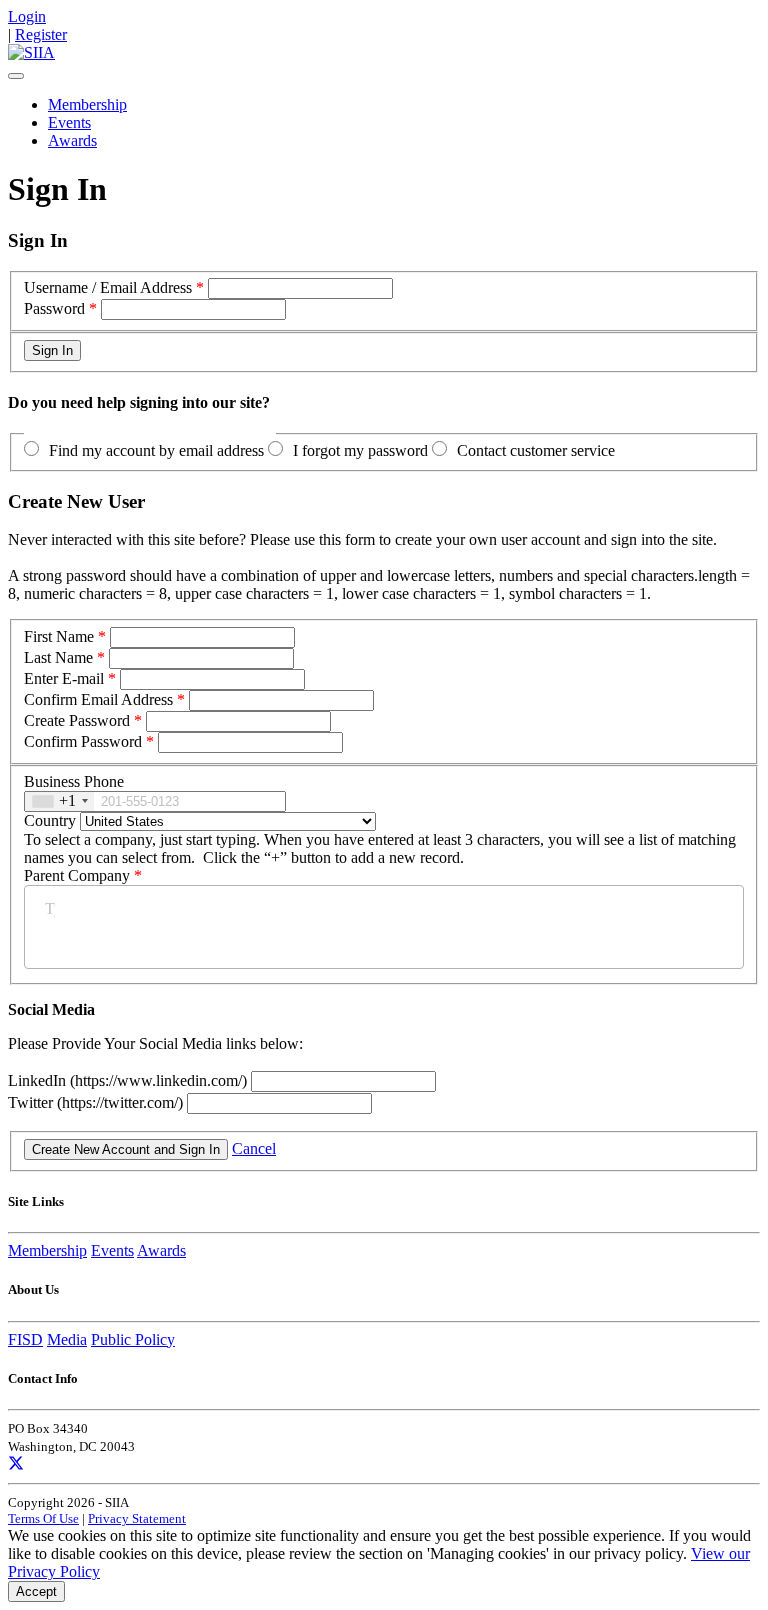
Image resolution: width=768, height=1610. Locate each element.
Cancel (254, 1148)
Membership (87, 104)
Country (50, 820)
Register (41, 34)
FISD (25, 1339)
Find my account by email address (156, 450)
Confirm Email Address (98, 699)
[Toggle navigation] (16, 76)
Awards (72, 140)
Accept (36, 1591)
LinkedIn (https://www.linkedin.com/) (129, 1080)
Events (69, 122)
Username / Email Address (108, 287)
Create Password (77, 720)
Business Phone (74, 781)
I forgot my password (360, 450)
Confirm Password (83, 741)
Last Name (58, 657)
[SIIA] (31, 52)
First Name (59, 636)
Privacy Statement (137, 1518)
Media (67, 1339)
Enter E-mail (64, 678)
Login (27, 16)
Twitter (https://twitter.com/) (97, 1102)
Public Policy (133, 1339)
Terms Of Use (43, 1518)
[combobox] (59, 801)
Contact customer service (536, 450)
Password (54, 308)
